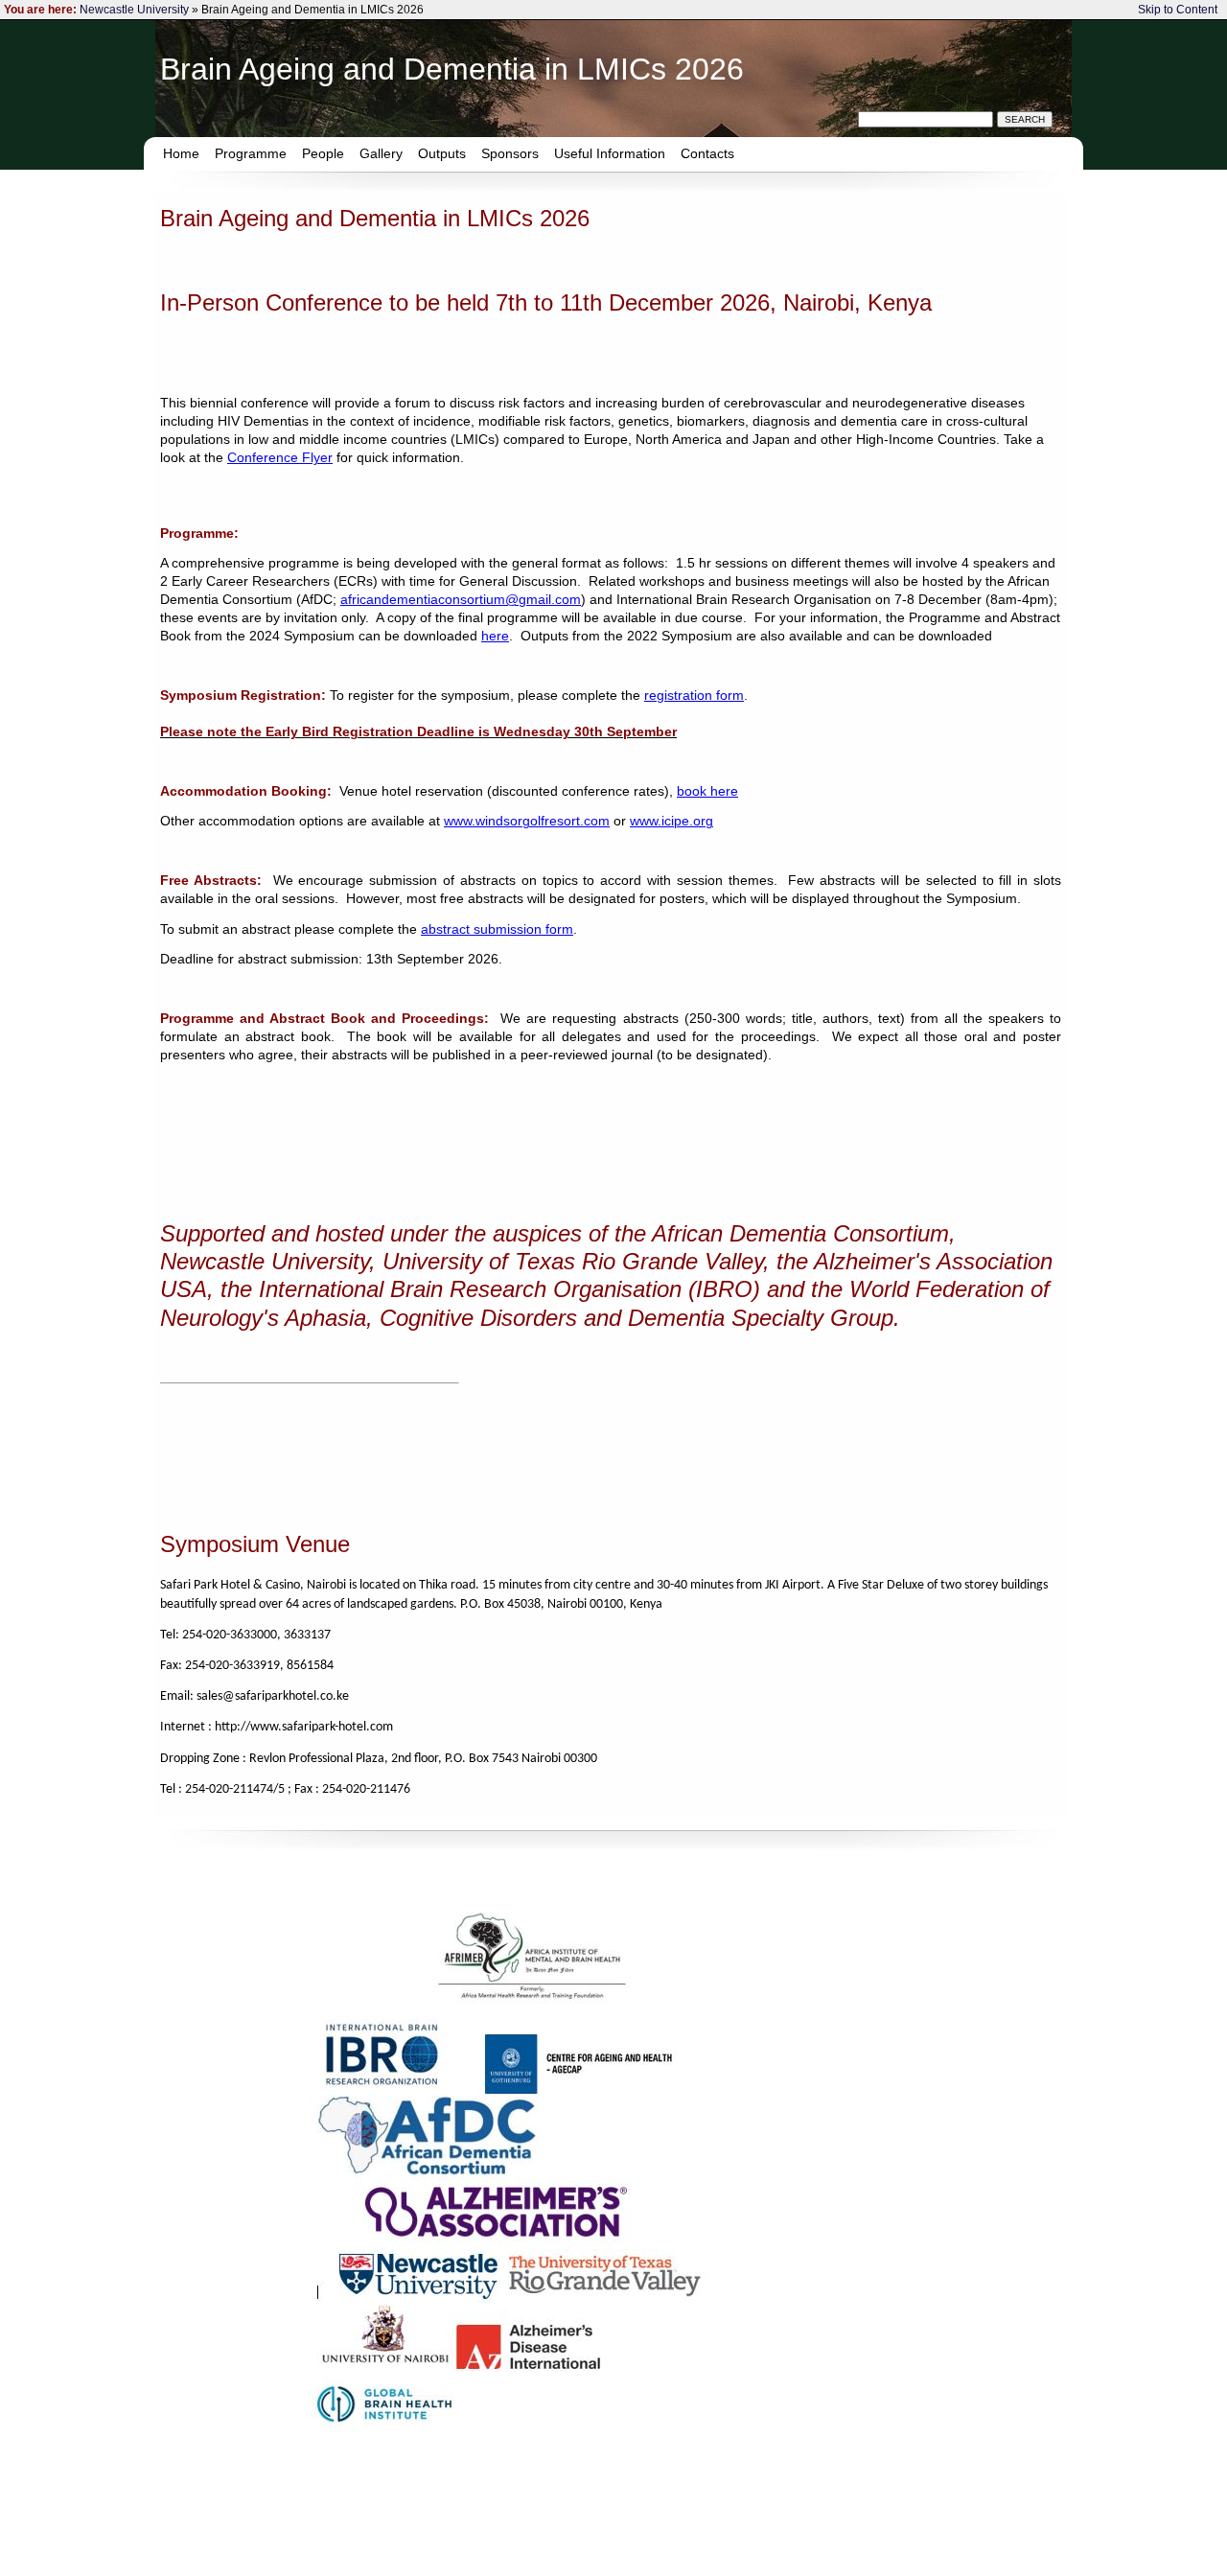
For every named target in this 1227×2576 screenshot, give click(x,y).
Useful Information (610, 153)
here (495, 636)
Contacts (707, 153)
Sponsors (510, 153)
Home (181, 153)
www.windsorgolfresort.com (527, 821)
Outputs (442, 153)
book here (707, 791)
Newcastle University (134, 10)
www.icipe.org (671, 821)
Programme (251, 153)
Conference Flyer (280, 458)
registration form (694, 696)
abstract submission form (497, 929)
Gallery (381, 153)
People (323, 153)
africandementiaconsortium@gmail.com (461, 600)
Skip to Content (1178, 10)
